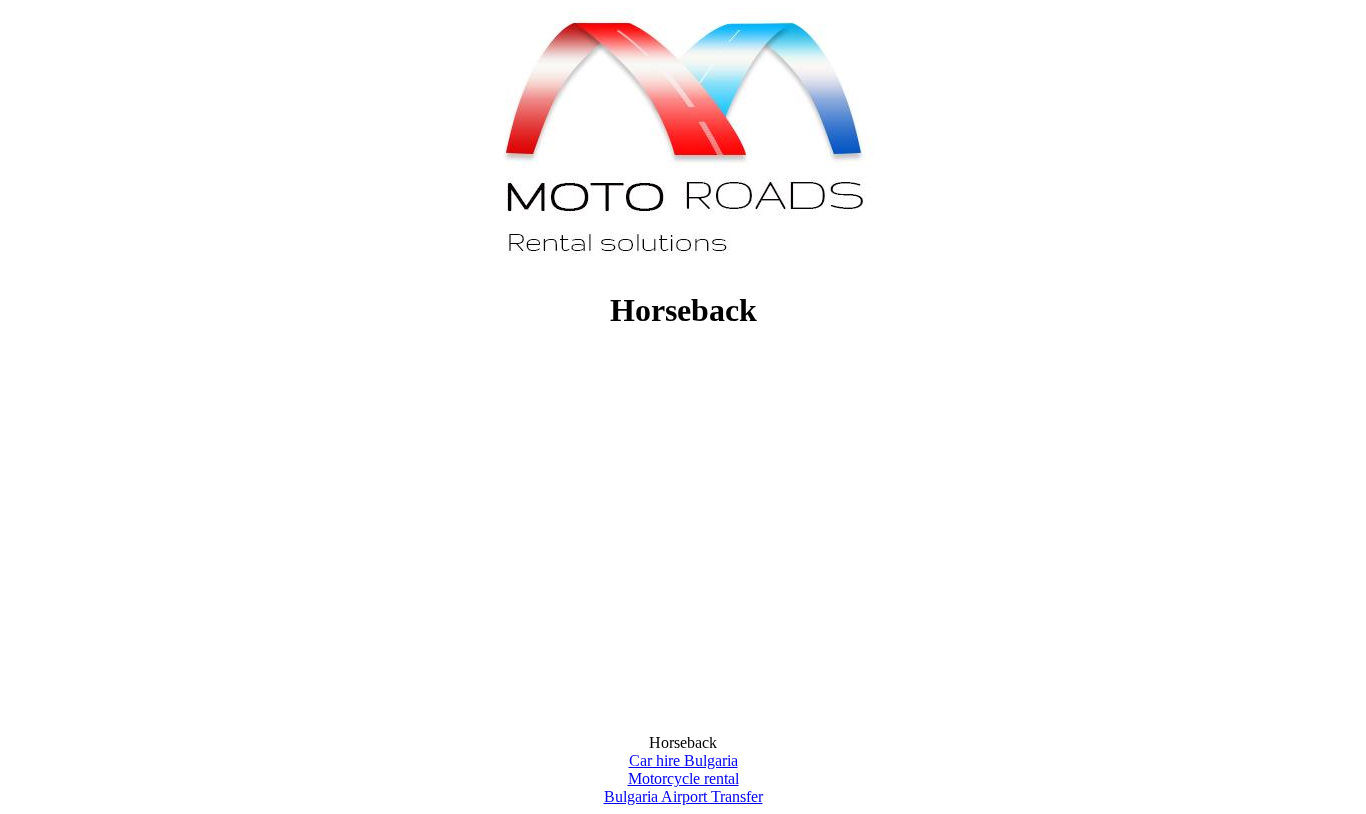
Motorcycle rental (683, 778)
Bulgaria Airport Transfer (683, 796)
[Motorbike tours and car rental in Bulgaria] (683, 261)
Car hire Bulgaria (683, 760)
